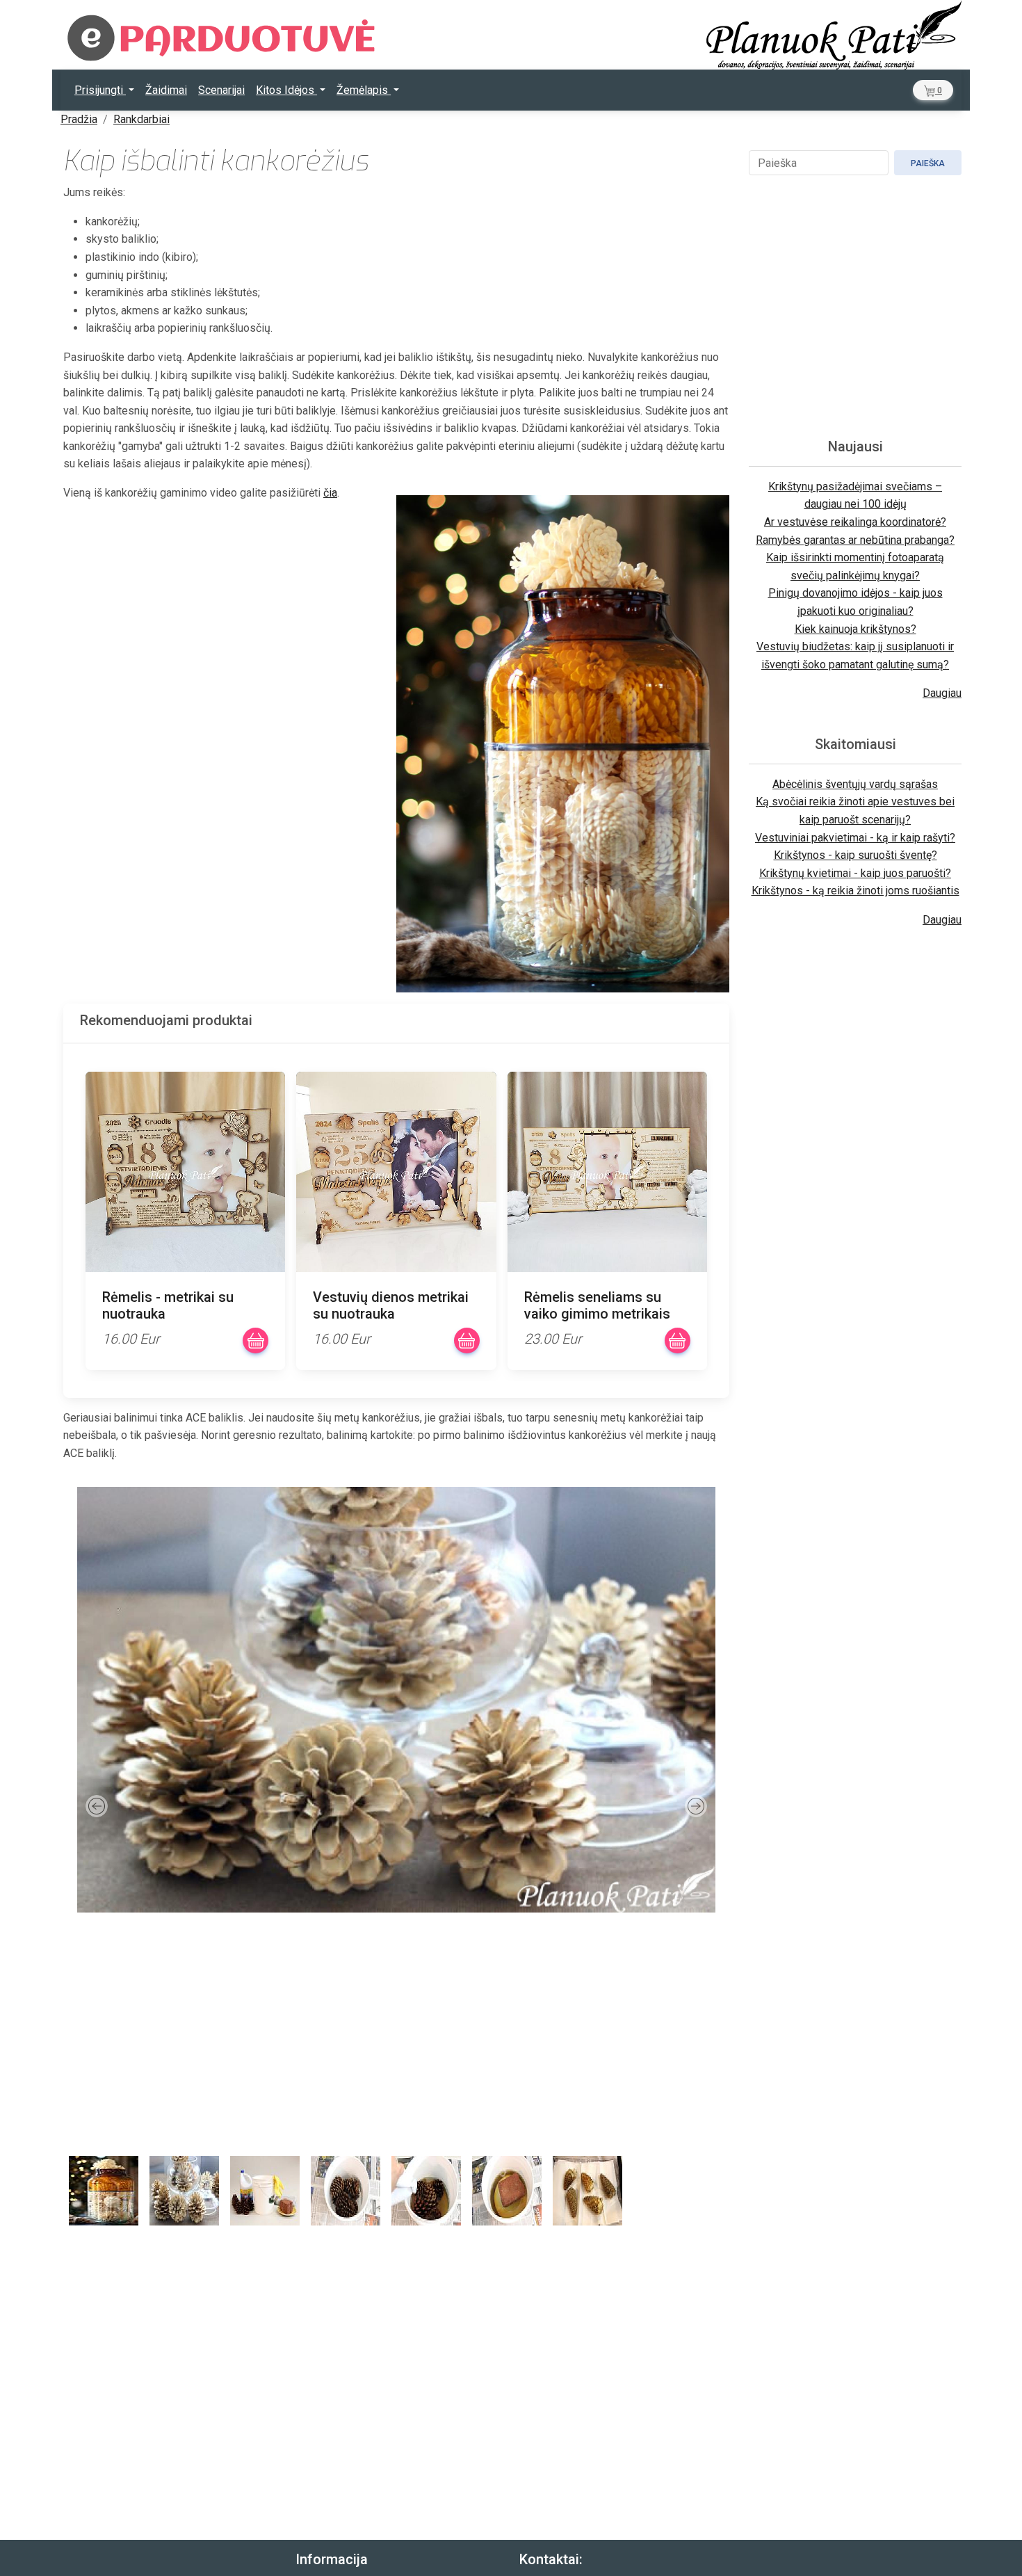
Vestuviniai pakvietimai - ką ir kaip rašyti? (855, 838)
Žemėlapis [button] (364, 90)
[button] (933, 90)
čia (330, 493)
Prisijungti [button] (100, 90)
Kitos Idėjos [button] (286, 90)
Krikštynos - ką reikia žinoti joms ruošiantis (855, 891)
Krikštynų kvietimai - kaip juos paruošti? (855, 873)
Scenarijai (221, 90)
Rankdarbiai (141, 119)
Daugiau (942, 693)
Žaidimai (166, 90)
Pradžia (79, 119)
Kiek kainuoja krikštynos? (855, 629)
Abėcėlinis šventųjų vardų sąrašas (855, 784)
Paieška (928, 163)
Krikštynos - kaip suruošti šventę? (855, 855)
